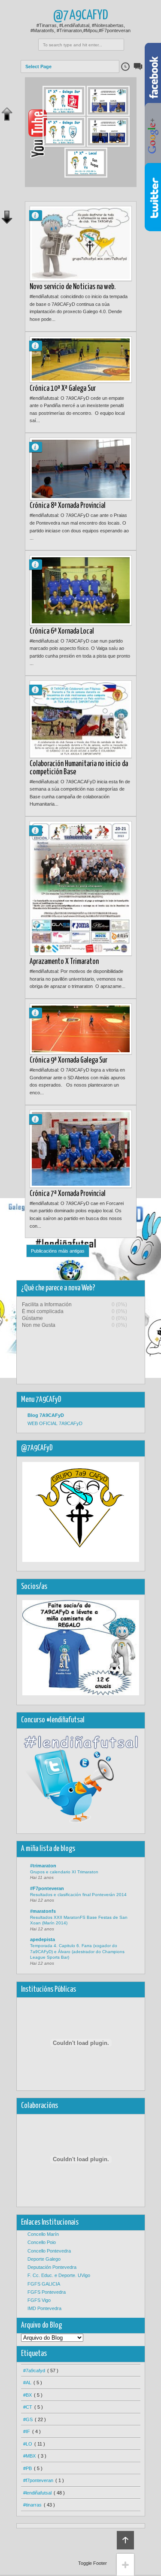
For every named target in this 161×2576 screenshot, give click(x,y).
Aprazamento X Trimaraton (64, 962)
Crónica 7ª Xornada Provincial (68, 1194)
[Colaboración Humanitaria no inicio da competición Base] (81, 719)
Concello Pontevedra (49, 2251)
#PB (27, 2468)
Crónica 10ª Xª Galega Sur (63, 389)
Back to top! (125, 2540)
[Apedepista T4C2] (108, 114)
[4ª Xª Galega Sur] (64, 145)
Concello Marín (43, 2234)
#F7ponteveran (47, 1888)
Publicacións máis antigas (58, 1251)
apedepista (43, 1939)
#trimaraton (43, 1866)
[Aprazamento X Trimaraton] (81, 888)
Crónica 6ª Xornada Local (62, 631)
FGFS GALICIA (44, 2284)
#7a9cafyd (34, 2371)
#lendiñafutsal (37, 2493)
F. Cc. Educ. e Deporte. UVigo (59, 2275)
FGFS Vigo (39, 2300)
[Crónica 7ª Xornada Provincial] (81, 1149)
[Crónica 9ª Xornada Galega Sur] (81, 1029)
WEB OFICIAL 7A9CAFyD (55, 1423)
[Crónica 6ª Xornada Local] (81, 590)
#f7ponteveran (38, 2480)
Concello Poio (42, 2242)
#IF (27, 2431)
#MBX (29, 2456)
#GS (28, 2419)
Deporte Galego (44, 2259)
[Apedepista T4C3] (108, 145)
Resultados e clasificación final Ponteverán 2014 (78, 1895)
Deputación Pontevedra (52, 2267)
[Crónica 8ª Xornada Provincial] (81, 469)
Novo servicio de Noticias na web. (73, 287)
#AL (27, 2383)
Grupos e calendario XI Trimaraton (64, 1872)
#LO (28, 2444)
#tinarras (32, 2505)
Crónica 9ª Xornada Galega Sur (68, 1060)
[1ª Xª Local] (86, 176)
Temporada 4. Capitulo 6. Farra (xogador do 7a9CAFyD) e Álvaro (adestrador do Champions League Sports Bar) (77, 1951)
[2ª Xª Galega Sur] (64, 114)
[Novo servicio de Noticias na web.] (81, 243)
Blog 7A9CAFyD (46, 1415)
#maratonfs (43, 1911)
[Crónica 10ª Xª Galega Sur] (81, 359)
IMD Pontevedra (44, 2308)
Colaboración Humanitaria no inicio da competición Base (79, 768)
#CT (28, 2407)
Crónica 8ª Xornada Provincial (68, 506)
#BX (27, 2395)
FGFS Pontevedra (47, 2292)
